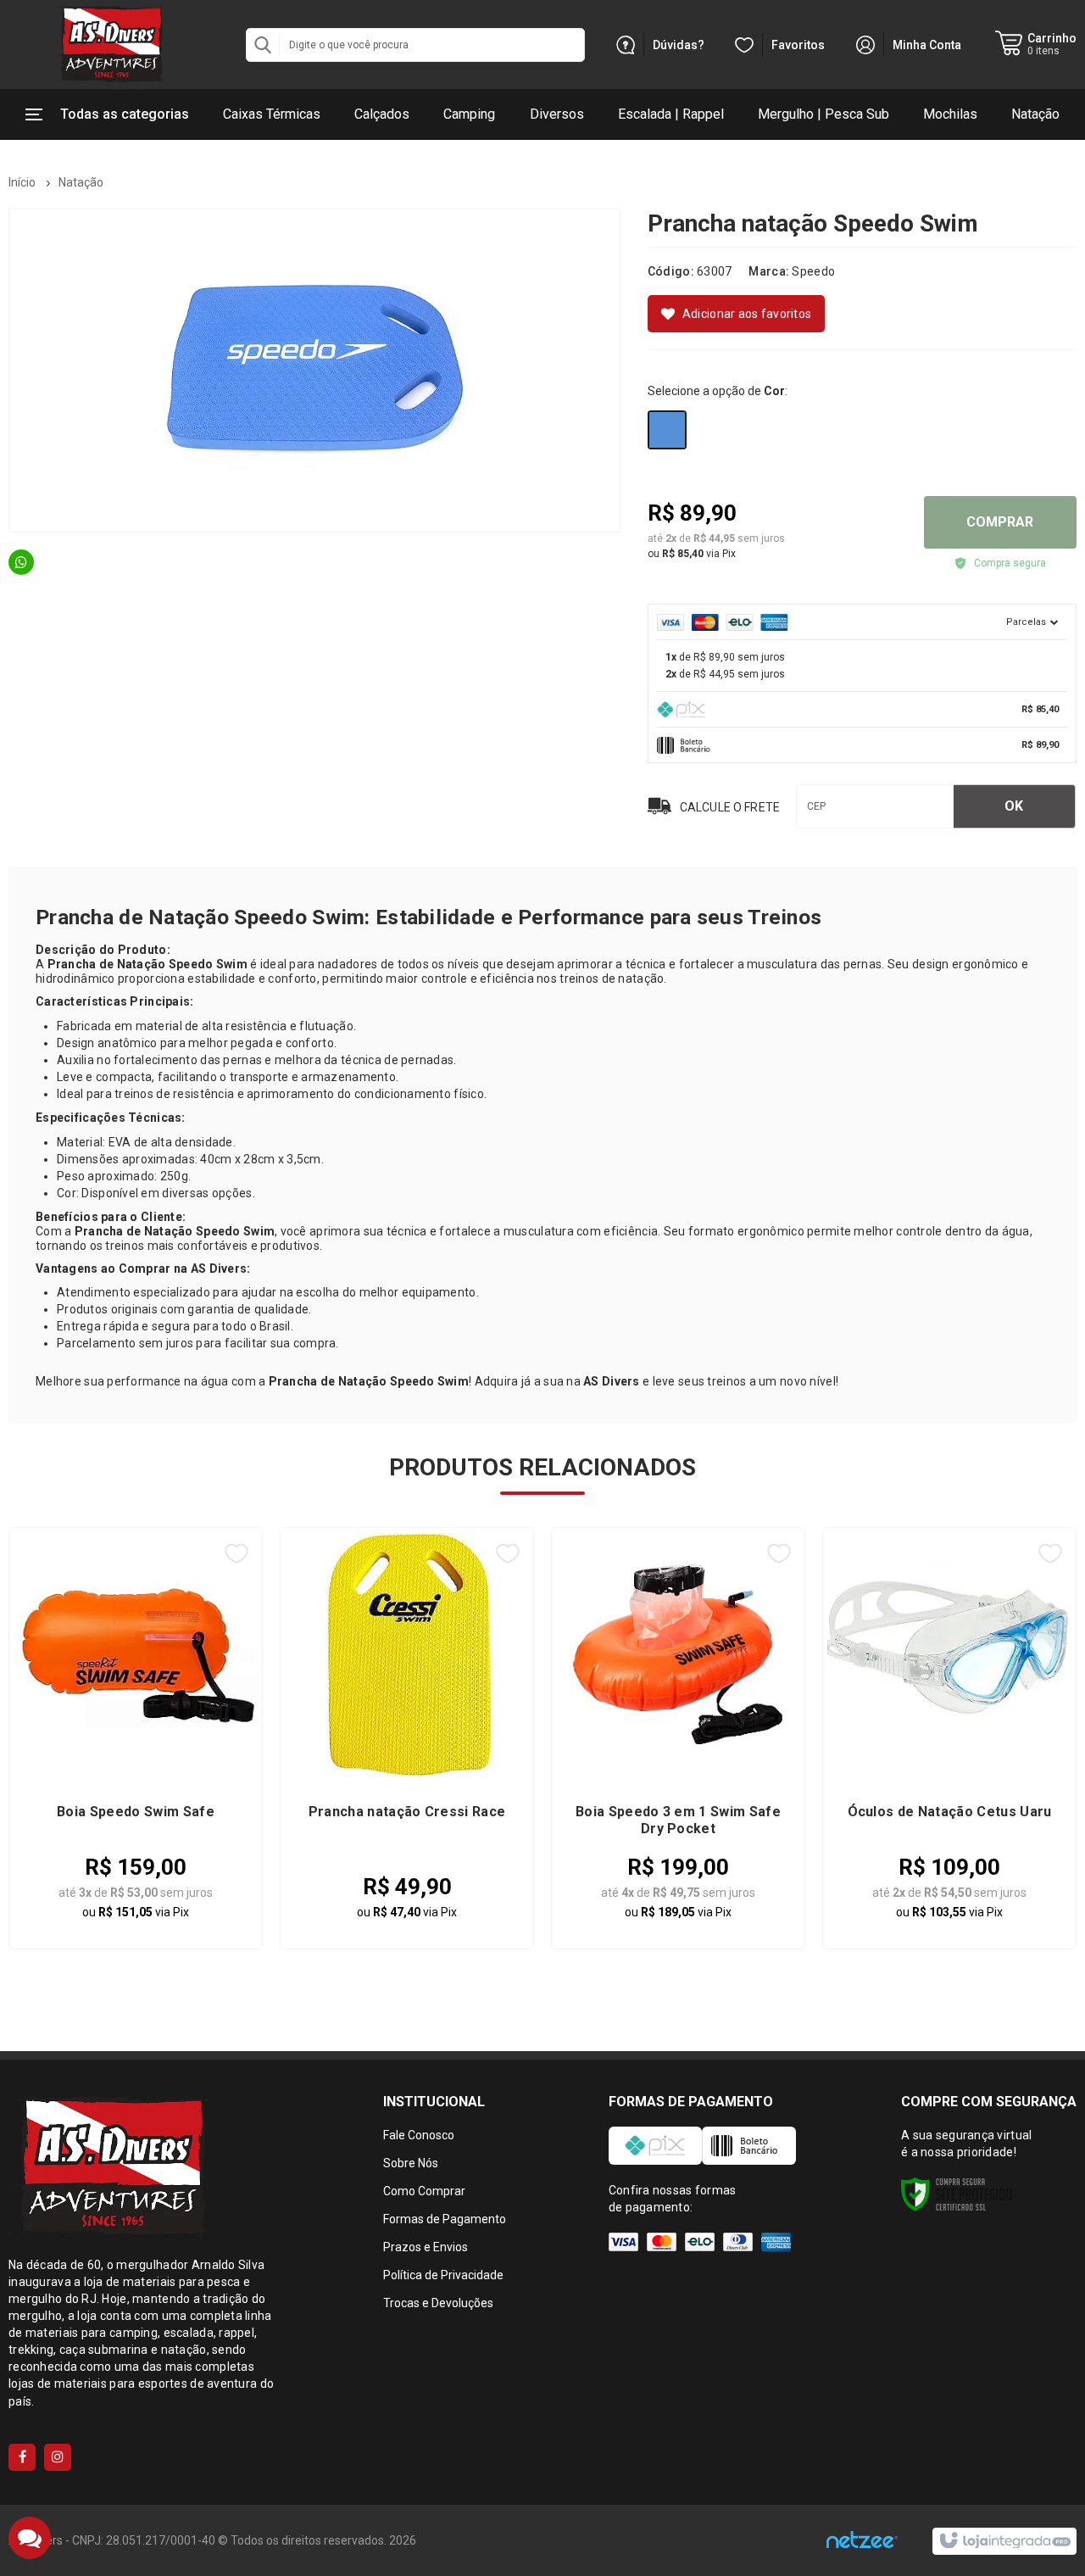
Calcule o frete (730, 808)
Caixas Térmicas (272, 114)
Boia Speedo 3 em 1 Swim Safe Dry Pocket (678, 1820)
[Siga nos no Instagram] (58, 2457)
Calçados (382, 114)
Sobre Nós (411, 2163)
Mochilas (950, 114)
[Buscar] (263, 45)
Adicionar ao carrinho (178, 1893)
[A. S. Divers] (110, 45)
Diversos (557, 114)
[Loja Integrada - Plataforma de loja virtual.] (1004, 2541)
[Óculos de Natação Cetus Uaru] (949, 1738)
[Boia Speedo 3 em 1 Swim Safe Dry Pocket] (678, 1738)
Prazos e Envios (426, 2247)
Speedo (813, 271)
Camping (469, 114)
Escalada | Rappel (671, 114)
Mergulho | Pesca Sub (823, 114)
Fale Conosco (419, 2135)
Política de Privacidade (443, 2275)
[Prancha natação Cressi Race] (407, 1738)
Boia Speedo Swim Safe (136, 1812)
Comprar (1000, 522)
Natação (1035, 114)
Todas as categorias (125, 114)
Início (22, 182)
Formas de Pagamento (445, 2219)
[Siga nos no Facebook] (22, 2457)
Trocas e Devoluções (438, 2303)
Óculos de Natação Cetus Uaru (950, 1812)
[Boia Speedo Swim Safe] (136, 1738)
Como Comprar (424, 2191)
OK (1014, 806)
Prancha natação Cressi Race (407, 1812)
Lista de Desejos (736, 314)
